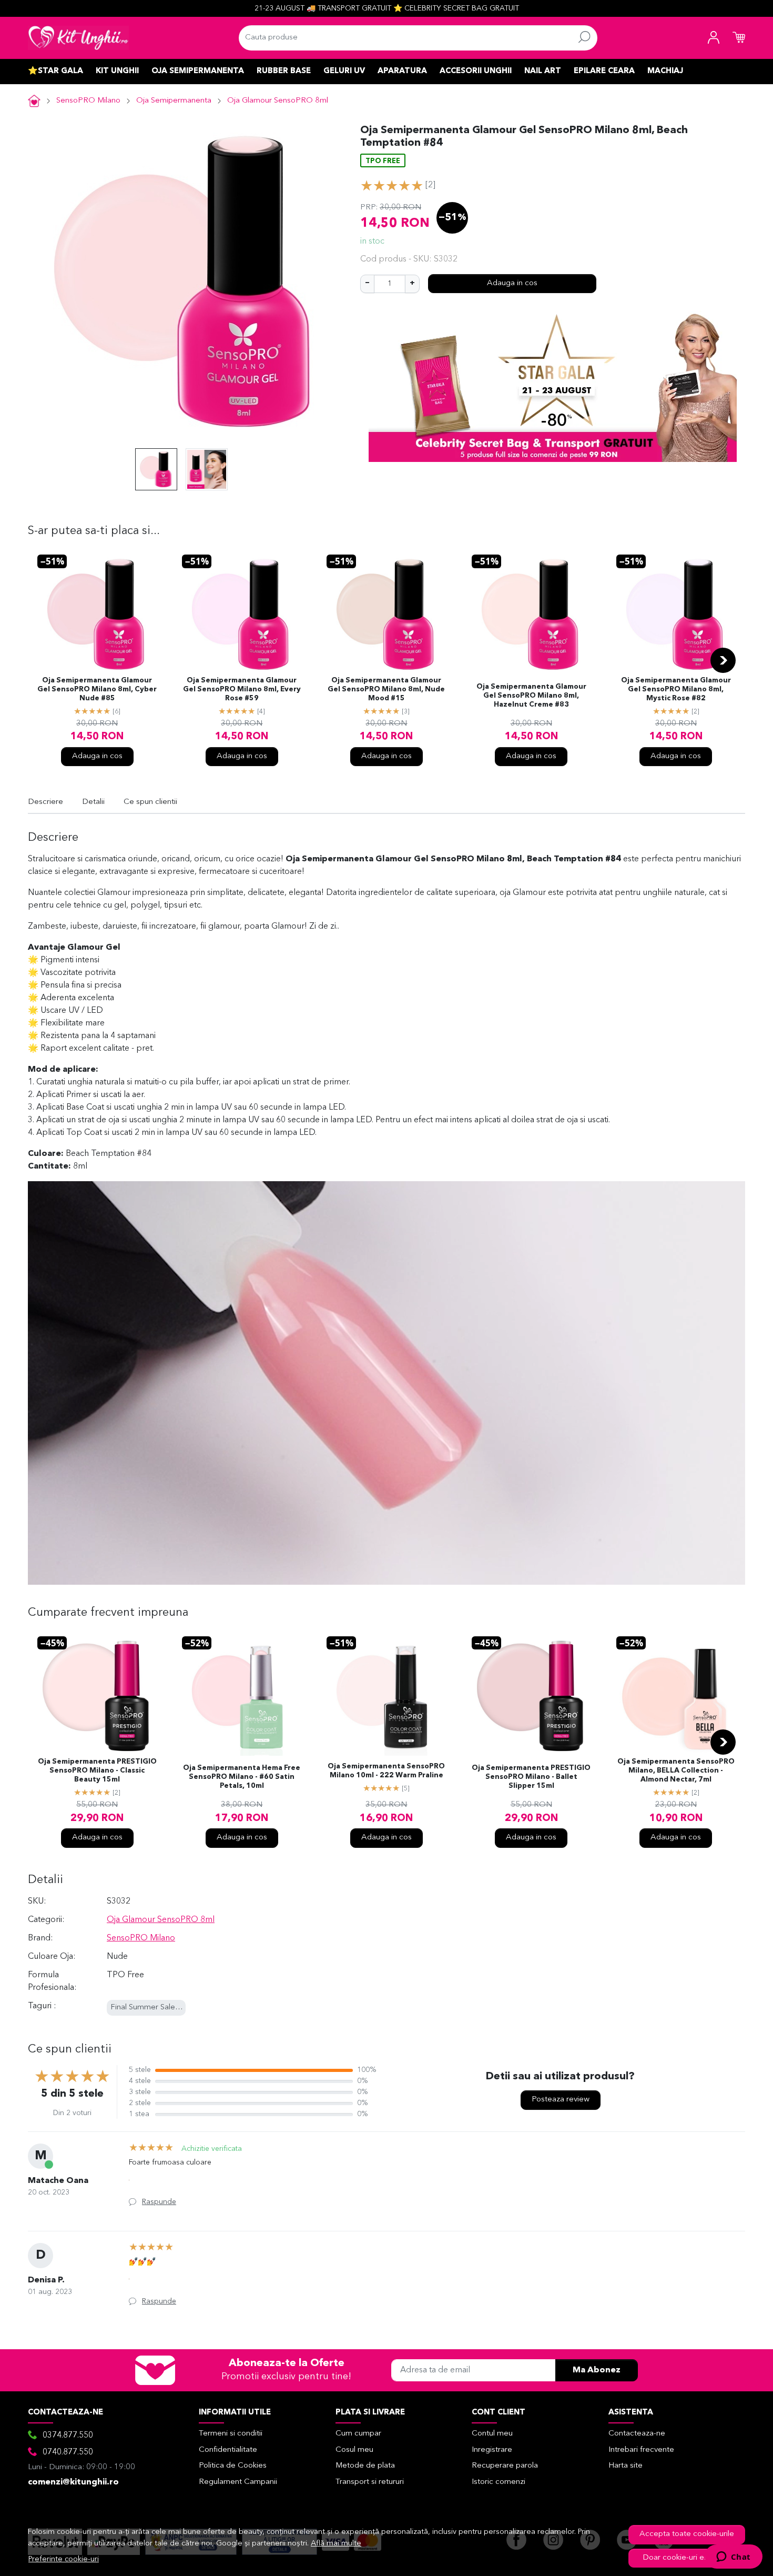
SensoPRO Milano (88, 101)
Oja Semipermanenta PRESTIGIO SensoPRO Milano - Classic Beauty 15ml (97, 1771)
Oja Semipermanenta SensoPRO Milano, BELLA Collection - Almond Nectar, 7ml (676, 1771)
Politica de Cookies (233, 2466)
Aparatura (402, 71)
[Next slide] (723, 660)
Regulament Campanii (238, 2482)
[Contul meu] (714, 38)
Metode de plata (365, 2466)
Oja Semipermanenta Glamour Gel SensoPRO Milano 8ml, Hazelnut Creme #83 (531, 696)
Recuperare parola (505, 2466)
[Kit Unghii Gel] (78, 38)
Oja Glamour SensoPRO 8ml (278, 101)
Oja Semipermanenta (198, 71)
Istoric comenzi (499, 2482)
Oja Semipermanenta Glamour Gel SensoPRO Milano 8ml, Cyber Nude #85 (97, 690)
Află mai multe (336, 2544)
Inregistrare (492, 2450)
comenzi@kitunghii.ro (73, 2482)
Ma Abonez (597, 2370)
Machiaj (665, 71)
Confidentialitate (228, 2450)
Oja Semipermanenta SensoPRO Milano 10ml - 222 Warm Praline (386, 1771)
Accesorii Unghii (476, 71)
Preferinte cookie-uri (64, 2559)
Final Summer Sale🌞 (148, 2008)
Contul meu (492, 2434)
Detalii (93, 802)
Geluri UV (344, 71)
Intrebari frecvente (641, 2450)
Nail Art (543, 71)
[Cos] (739, 38)
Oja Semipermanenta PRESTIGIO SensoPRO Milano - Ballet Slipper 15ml (531, 1777)
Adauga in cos (512, 283)
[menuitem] (156, 469)
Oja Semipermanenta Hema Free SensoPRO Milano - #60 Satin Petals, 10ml (242, 1777)
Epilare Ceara (604, 71)
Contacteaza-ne (637, 2434)
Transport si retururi (370, 2482)
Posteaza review (561, 2100)
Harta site (625, 2466)
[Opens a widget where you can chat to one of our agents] (733, 2558)
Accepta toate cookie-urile (687, 2534)
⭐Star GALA (55, 71)
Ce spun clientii (150, 802)
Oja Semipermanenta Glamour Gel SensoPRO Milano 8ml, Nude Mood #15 (386, 690)
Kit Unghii (117, 71)
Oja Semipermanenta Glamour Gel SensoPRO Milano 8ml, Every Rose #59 (242, 690)
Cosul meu (354, 2450)
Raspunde (159, 2202)
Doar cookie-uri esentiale (687, 2558)
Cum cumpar (358, 2434)
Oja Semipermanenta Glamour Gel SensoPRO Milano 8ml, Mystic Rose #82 (676, 690)
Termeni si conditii (231, 2434)
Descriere (45, 802)
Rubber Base (284, 71)
